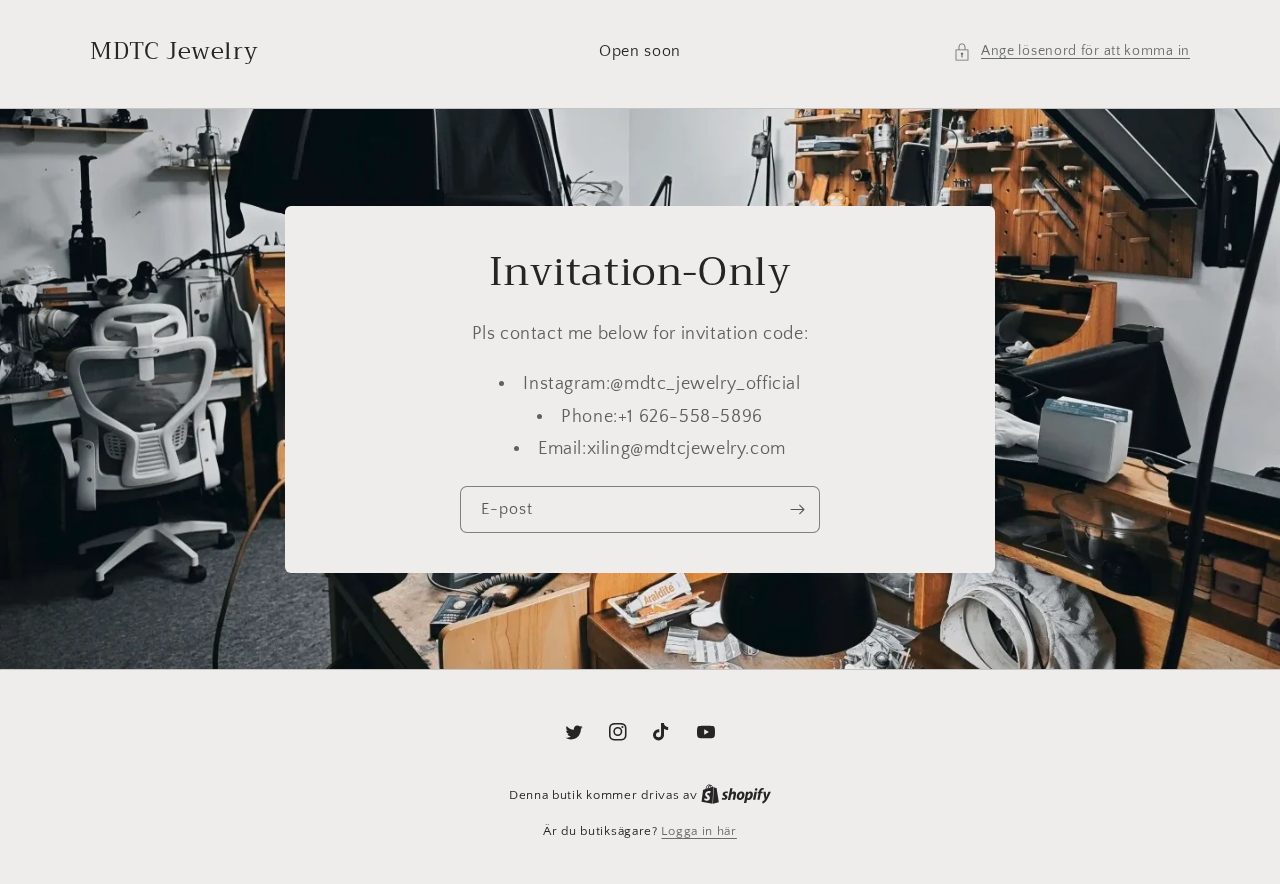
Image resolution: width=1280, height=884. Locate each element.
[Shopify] (736, 795)
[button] (1071, 51)
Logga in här (698, 831)
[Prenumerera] (797, 509)
